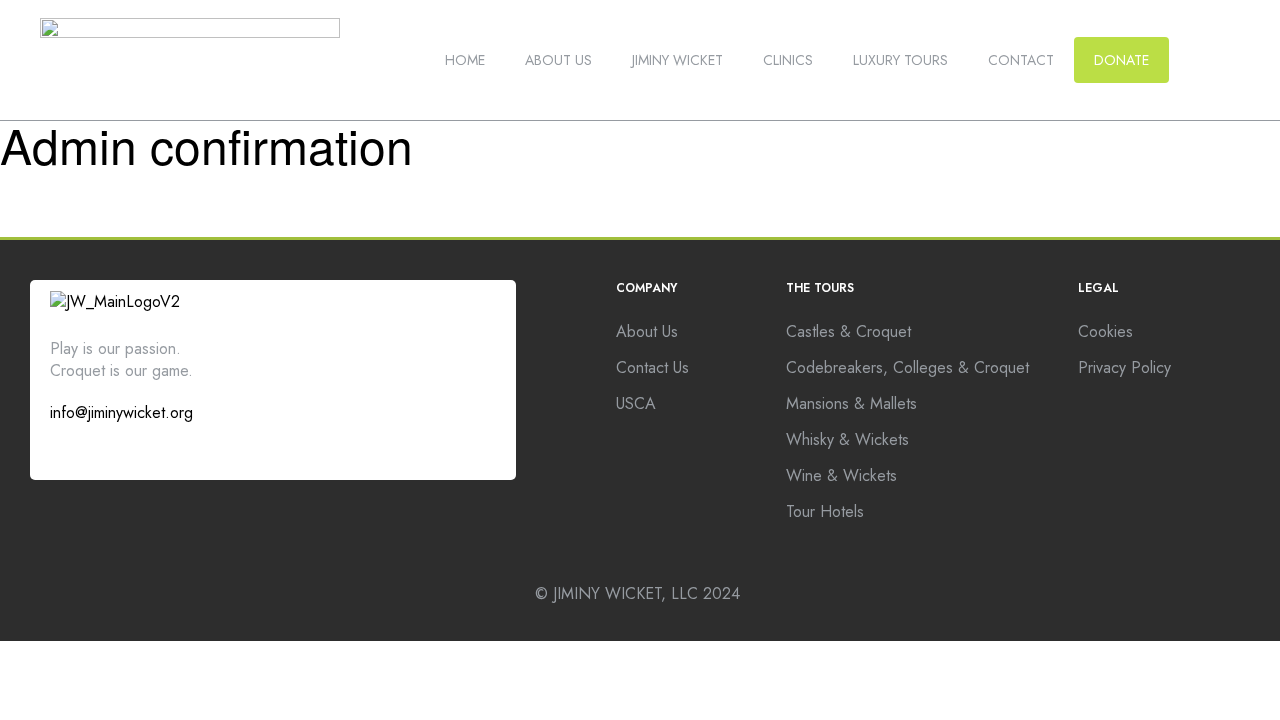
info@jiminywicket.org (121, 412)
